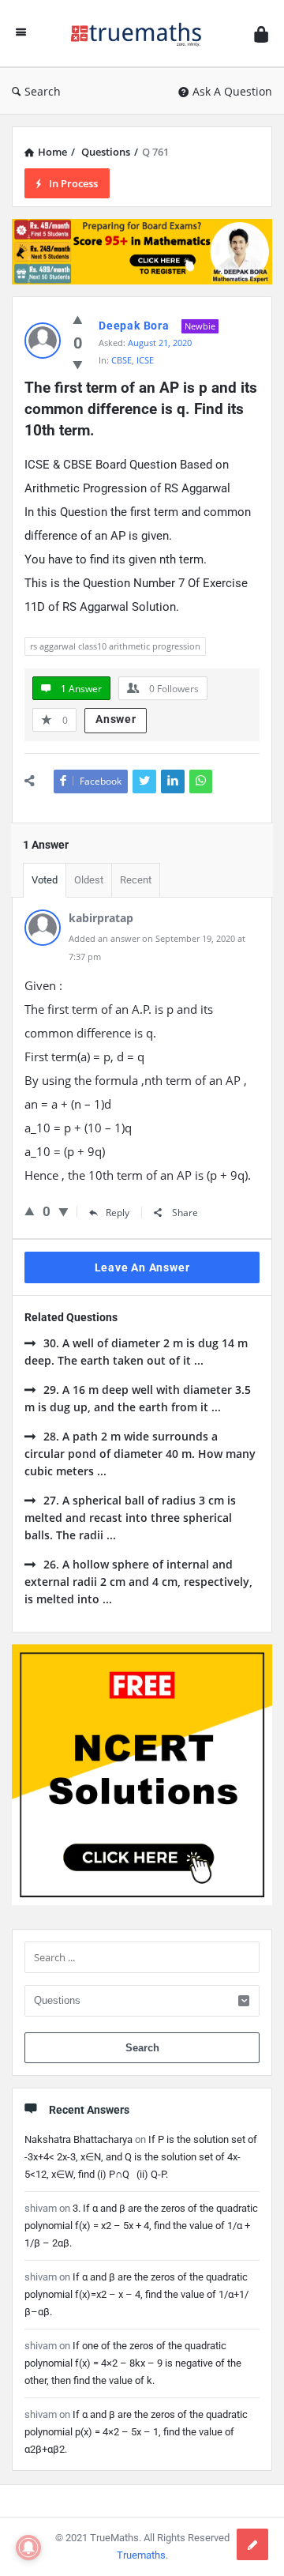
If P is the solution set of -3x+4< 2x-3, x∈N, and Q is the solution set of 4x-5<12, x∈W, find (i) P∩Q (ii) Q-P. (141, 2157)
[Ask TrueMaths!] (140, 34)
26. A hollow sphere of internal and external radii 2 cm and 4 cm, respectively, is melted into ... (138, 1582)
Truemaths (141, 2555)
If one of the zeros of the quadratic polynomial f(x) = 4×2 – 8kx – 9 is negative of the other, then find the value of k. (133, 2363)
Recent (136, 880)
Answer (116, 719)
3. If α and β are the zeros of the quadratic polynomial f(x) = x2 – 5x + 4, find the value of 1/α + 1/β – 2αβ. (141, 2226)
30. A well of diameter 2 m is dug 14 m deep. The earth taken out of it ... (136, 1352)
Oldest (89, 880)
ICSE (145, 360)
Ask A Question (232, 91)
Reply (118, 1213)
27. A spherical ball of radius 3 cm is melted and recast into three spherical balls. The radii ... (130, 1518)
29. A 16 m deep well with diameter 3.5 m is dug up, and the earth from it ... (138, 1398)
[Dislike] (78, 364)
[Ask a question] (252, 2544)
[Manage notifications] (28, 2548)
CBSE (121, 360)
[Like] (78, 319)
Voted (45, 880)
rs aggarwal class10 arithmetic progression (115, 646)
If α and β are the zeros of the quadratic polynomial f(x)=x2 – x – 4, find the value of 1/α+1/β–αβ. (136, 2294)
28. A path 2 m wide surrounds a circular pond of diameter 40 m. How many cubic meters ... (140, 1454)
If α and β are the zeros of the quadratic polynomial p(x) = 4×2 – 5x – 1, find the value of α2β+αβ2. (136, 2432)
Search (43, 91)
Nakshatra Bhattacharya (78, 2139)
